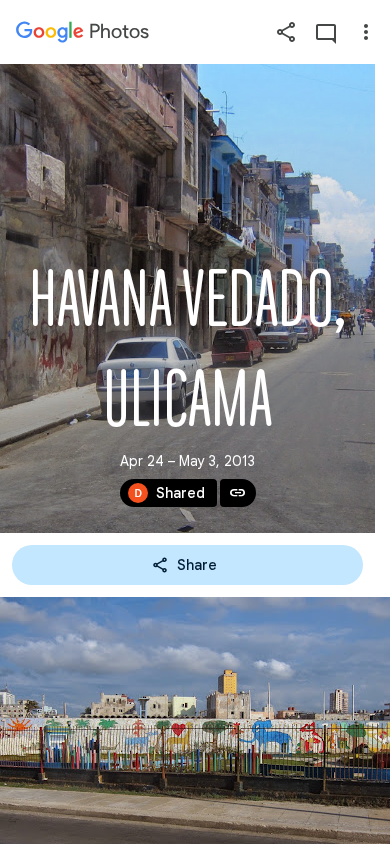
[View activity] (326, 32)
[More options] (366, 32)
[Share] (286, 32)
